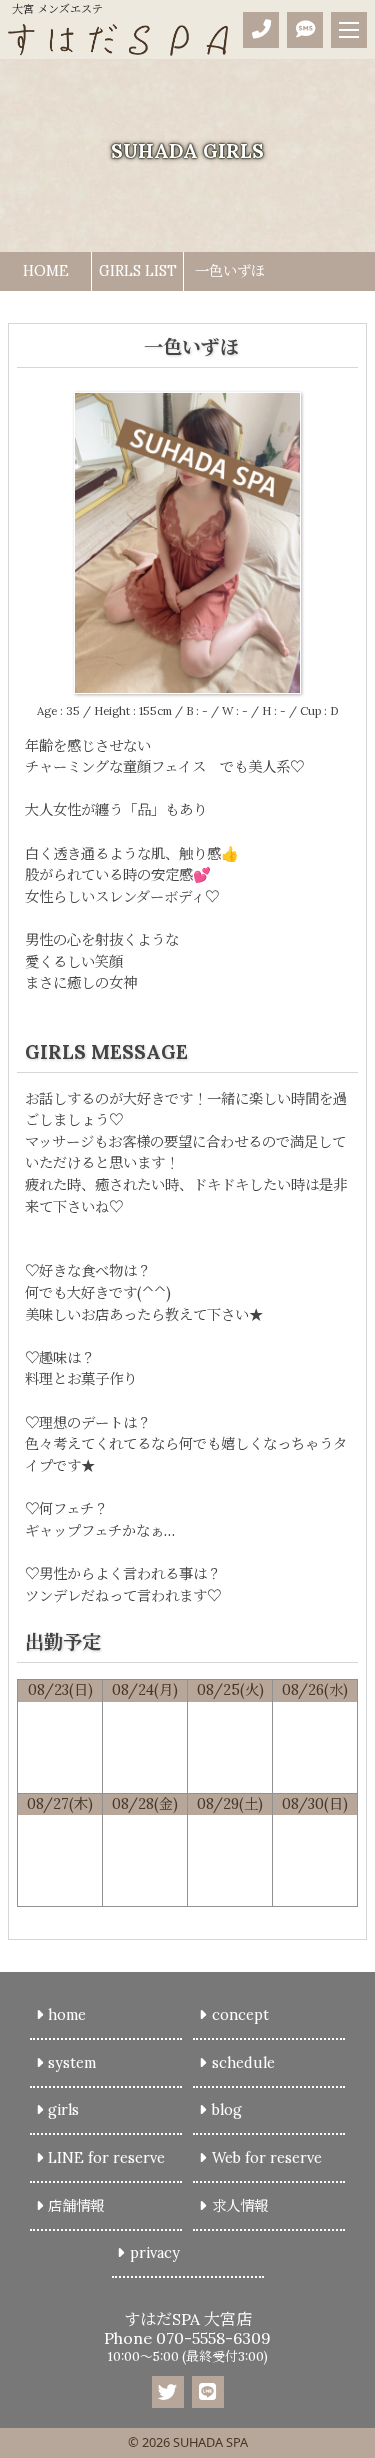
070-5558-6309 (213, 2338)
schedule (243, 2063)
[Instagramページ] (168, 2392)
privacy (155, 2253)
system (72, 2063)
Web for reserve (267, 2158)
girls (63, 2110)
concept (240, 2015)
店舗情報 (76, 2206)
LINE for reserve (106, 2158)
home (67, 2015)
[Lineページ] (208, 2392)
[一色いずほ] (187, 682)
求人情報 (240, 2206)
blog (227, 2110)
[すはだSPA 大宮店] (118, 40)
